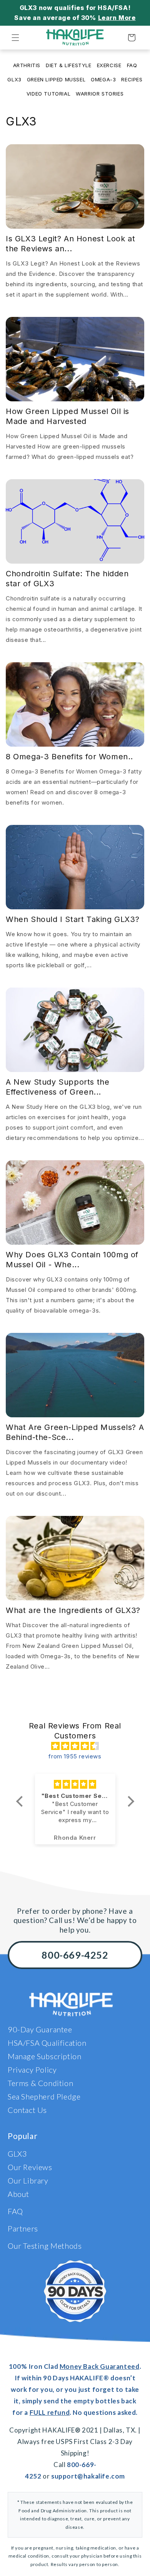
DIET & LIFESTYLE (69, 65)
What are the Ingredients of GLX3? (73, 1610)
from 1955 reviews (75, 1756)
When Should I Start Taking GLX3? (72, 919)
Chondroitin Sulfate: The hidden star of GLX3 (67, 579)
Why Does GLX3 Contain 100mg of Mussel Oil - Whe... (72, 1260)
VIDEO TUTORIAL (48, 94)
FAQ (132, 65)
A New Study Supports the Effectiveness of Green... (57, 1087)
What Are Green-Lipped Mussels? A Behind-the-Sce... (75, 1432)
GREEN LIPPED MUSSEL (56, 80)
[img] (75, 1746)
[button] (15, 38)
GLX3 (14, 80)
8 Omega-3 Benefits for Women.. (69, 757)
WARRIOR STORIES (100, 94)
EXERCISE (109, 65)
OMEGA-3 (103, 80)
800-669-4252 (75, 1955)
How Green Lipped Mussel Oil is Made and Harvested (67, 416)
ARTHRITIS (27, 65)
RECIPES (132, 80)
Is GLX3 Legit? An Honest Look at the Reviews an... (70, 244)
